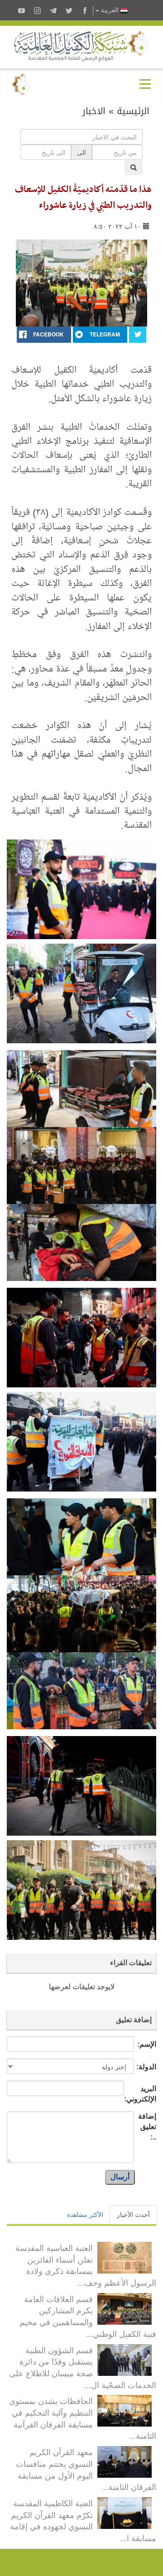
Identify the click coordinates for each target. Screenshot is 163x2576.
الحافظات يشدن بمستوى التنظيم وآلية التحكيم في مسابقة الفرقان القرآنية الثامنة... (83, 2418)
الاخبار (94, 111)
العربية (110, 10)
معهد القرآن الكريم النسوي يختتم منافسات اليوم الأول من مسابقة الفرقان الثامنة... (86, 2469)
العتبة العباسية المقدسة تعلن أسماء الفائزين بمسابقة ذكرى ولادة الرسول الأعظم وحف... (86, 2265)
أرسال (120, 2177)
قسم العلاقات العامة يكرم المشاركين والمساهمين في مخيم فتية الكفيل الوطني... (88, 2316)
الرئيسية (133, 111)
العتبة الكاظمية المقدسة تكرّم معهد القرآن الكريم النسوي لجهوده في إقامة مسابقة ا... (83, 2520)
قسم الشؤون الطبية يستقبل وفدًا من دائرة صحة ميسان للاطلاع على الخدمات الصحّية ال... (83, 2367)
